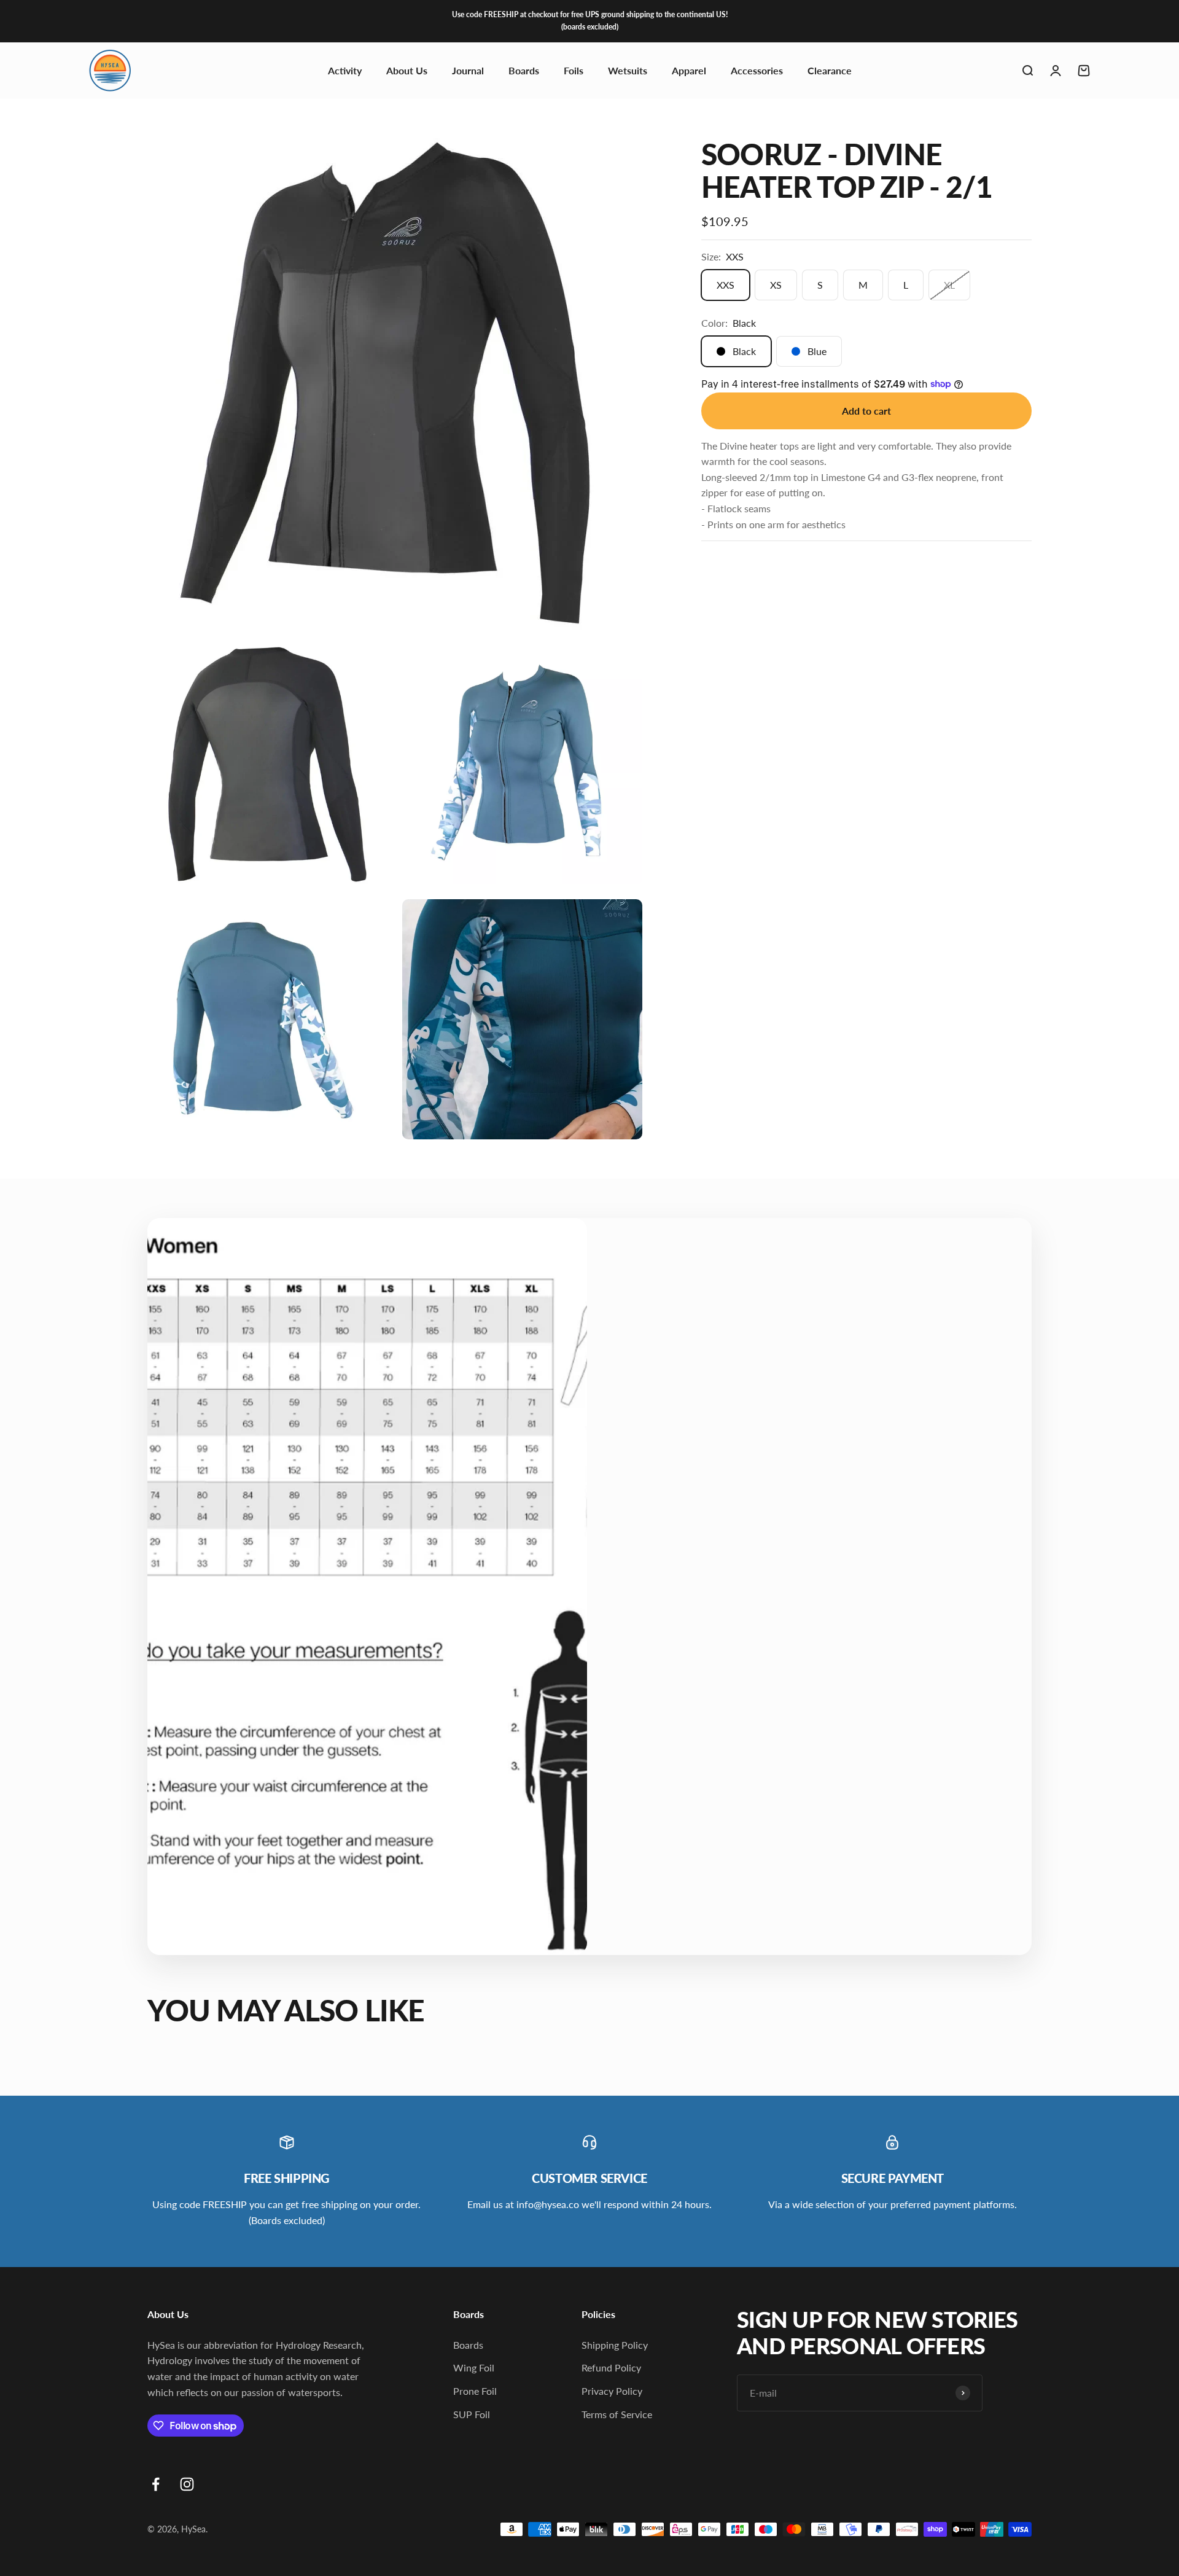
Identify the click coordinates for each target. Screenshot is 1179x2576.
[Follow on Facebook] (156, 2484)
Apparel (689, 70)
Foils (574, 70)
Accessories (757, 70)
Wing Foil (474, 2367)
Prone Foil (475, 2391)
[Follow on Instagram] (187, 2484)
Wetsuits (628, 70)
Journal (468, 70)
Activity (345, 70)
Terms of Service (617, 2414)
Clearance (830, 70)
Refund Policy (611, 2367)
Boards (524, 70)
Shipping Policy (615, 2345)
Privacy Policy (612, 2391)
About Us (407, 70)
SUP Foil (472, 2414)
